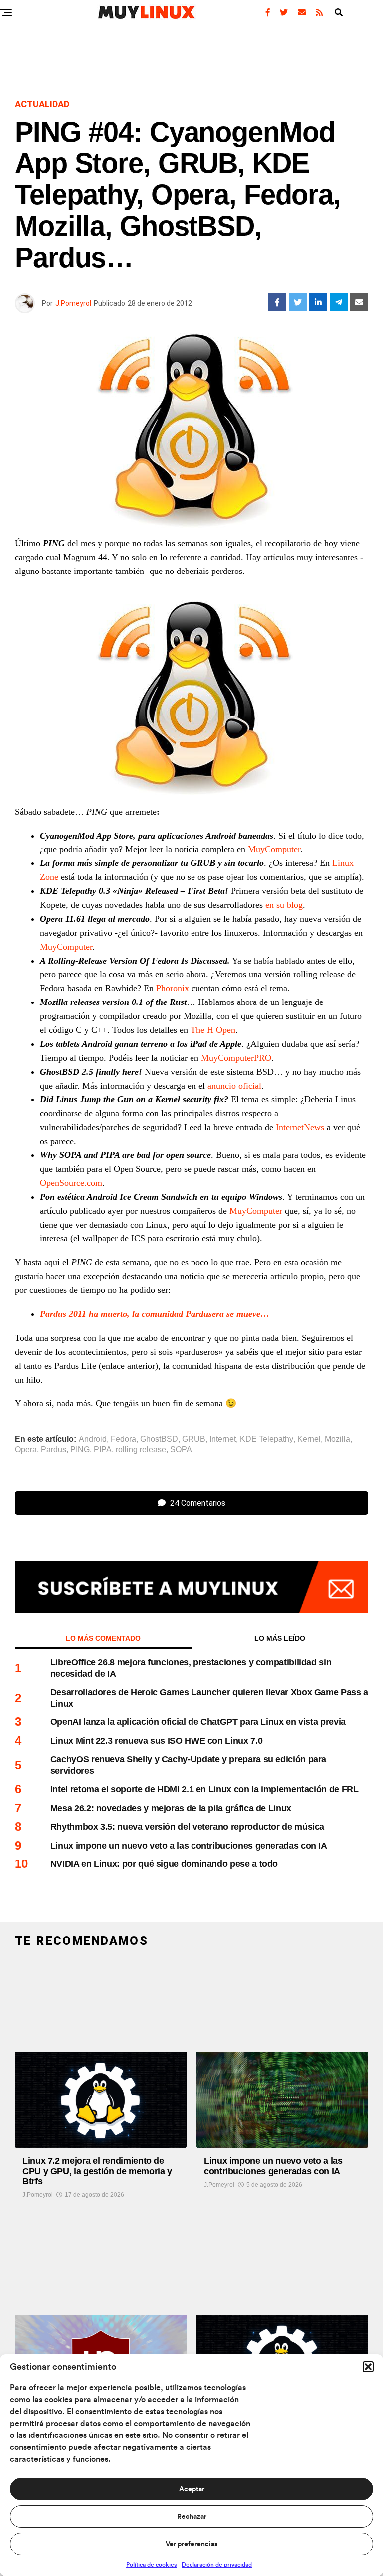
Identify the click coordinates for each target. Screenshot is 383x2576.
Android (93, 1439)
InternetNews (300, 1127)
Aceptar (192, 2489)
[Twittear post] (298, 302)
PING (80, 1450)
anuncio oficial (234, 1086)
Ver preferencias (191, 2544)
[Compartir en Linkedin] (318, 302)
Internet (223, 1439)
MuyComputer (274, 849)
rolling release (141, 1450)
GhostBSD (159, 1439)
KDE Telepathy (267, 1439)
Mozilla (337, 1439)
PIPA (103, 1450)
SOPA (181, 1450)
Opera (26, 1450)
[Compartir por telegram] (339, 302)
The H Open (213, 1030)
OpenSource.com (71, 1183)
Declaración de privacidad (217, 2565)
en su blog (284, 905)
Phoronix (173, 988)
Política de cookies (151, 2565)
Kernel (309, 1439)
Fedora (123, 1439)
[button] (368, 2367)
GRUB (194, 1439)
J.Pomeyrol (73, 303)
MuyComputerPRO (236, 1058)
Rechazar (192, 2517)
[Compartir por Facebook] (277, 302)
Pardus (54, 1450)
